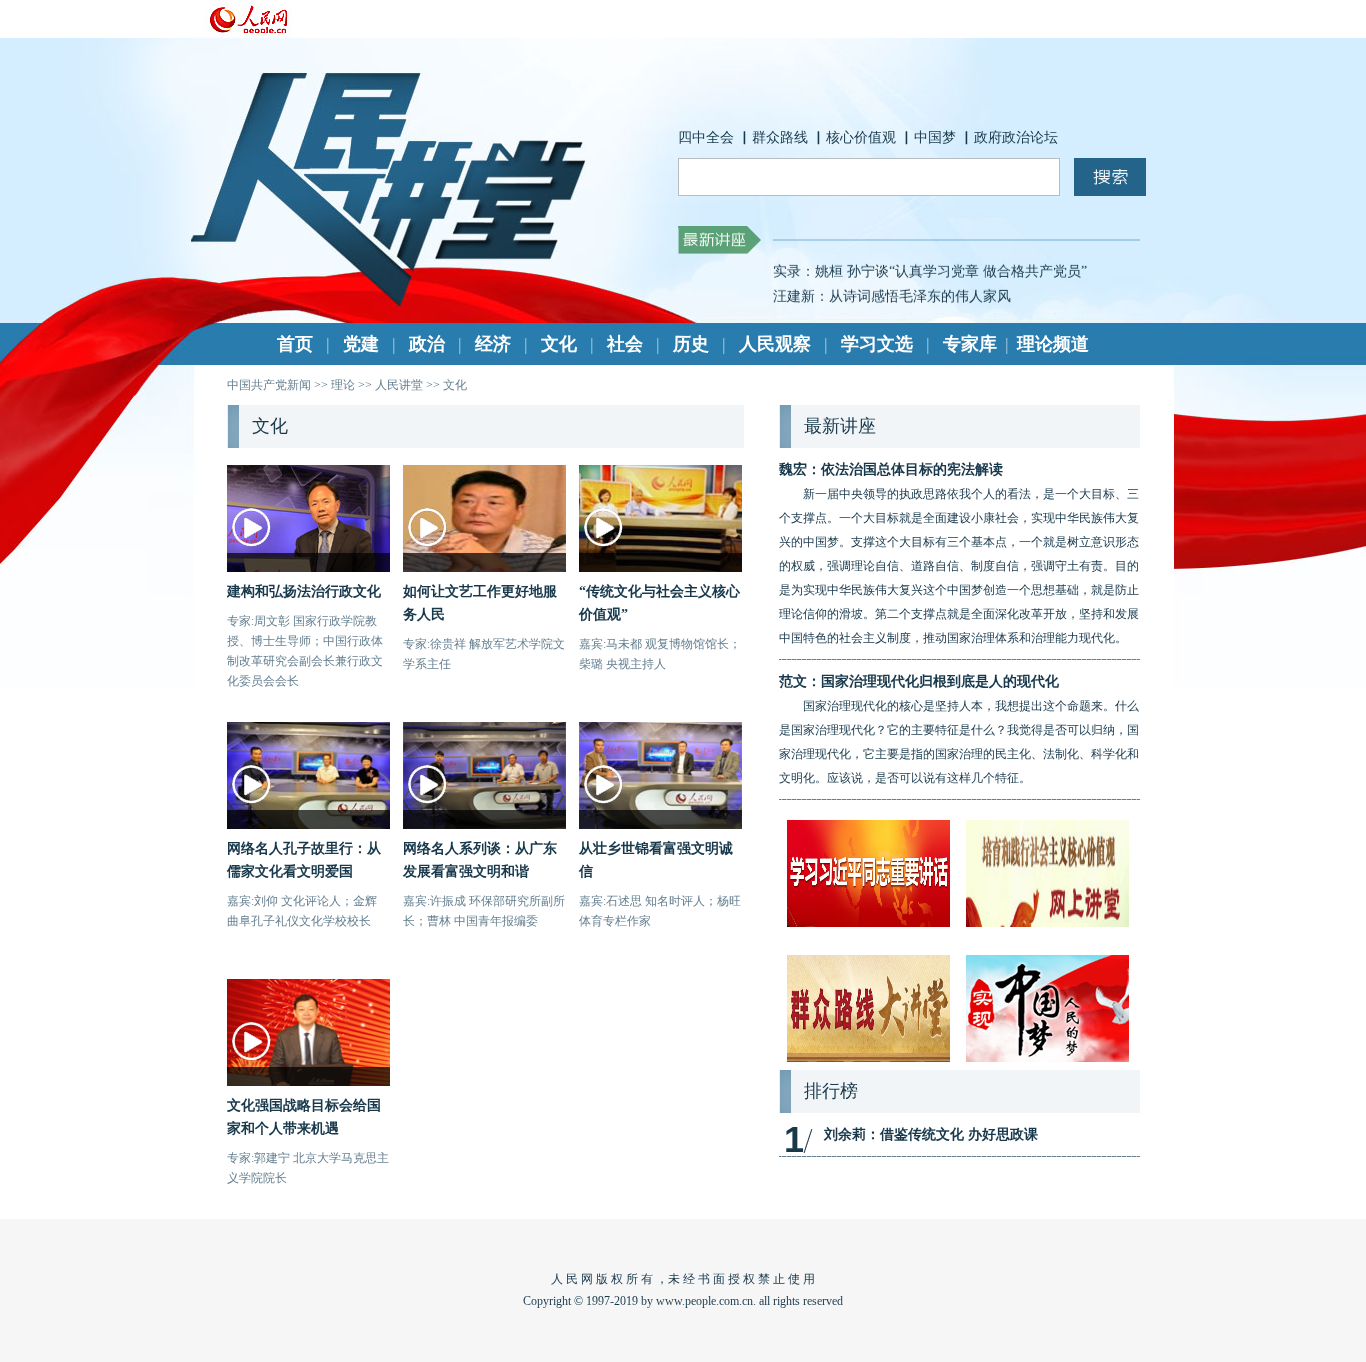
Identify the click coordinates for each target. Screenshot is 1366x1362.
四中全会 (706, 137)
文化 (559, 344)
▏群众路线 (773, 137)
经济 (493, 344)
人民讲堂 (399, 385)
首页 (295, 344)
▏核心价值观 (854, 137)
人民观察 (775, 344)
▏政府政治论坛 (1009, 137)
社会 (625, 344)
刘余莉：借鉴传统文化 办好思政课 (931, 1134)
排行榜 (831, 1091)
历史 (691, 344)
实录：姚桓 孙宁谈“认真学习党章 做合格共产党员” (930, 266)
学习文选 (877, 344)
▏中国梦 (928, 137)
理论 (343, 385)
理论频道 (1053, 344)
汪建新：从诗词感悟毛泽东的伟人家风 (892, 291)
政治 (427, 344)
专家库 (970, 344)
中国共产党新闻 (269, 385)
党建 (361, 344)
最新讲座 (840, 426)
